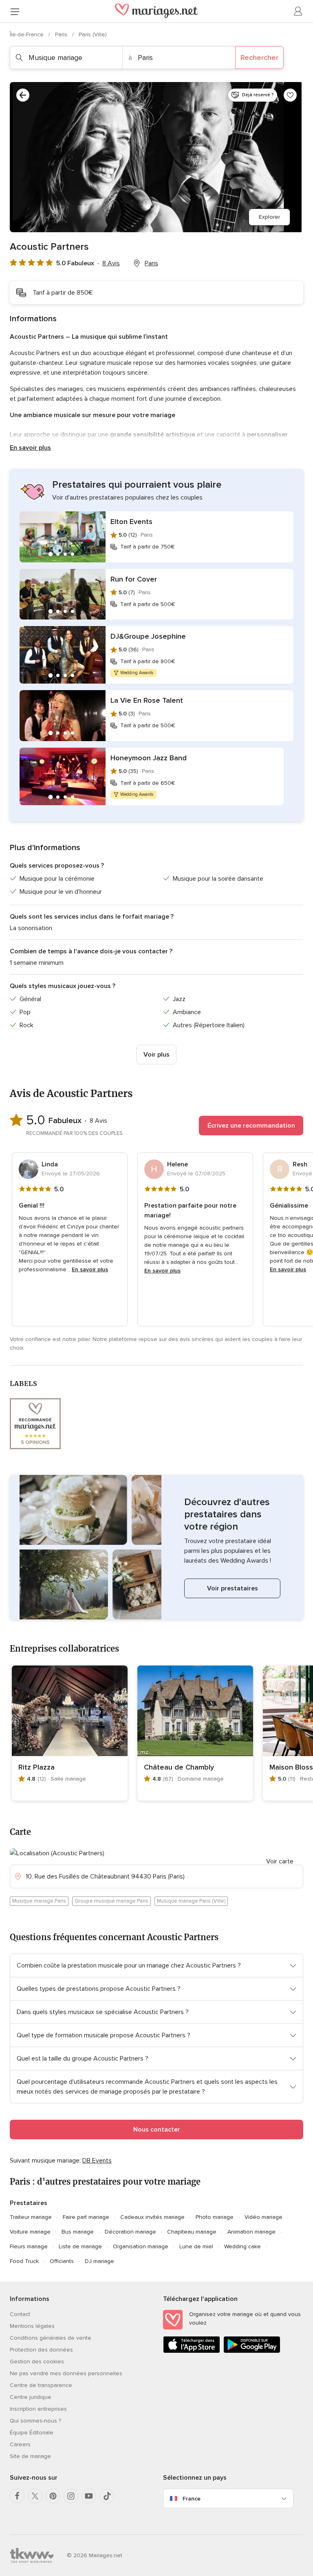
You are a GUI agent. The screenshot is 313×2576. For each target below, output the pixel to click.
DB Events (97, 2161)
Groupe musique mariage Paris (111, 1901)
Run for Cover (134, 579)
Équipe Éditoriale (32, 2433)
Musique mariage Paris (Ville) (191, 1901)
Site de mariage (30, 2456)
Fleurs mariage (29, 2246)
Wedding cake (242, 2246)
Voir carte (280, 1861)
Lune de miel (196, 2246)
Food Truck (24, 2261)
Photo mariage (215, 2217)
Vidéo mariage (263, 2217)
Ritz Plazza (36, 1767)
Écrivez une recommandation (251, 1126)
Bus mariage (78, 2232)
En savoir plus (30, 448)
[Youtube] (89, 2496)
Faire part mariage (86, 2217)
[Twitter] (35, 2496)
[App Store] (192, 2351)
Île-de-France (28, 34)
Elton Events (131, 522)
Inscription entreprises (38, 2409)
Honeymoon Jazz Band (149, 758)
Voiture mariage (30, 2232)
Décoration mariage (130, 2232)
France (192, 2499)
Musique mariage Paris (39, 1901)
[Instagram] (71, 2496)
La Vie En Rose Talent (147, 700)
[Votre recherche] (23, 95)
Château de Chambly (179, 1767)
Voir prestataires (233, 1588)
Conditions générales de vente (51, 2338)
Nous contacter (157, 2130)
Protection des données (41, 2350)
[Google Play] (252, 2351)
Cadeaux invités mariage (152, 2217)
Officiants (62, 2261)
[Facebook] (17, 2496)
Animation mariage (251, 2232)
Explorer (269, 217)
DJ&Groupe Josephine (148, 636)
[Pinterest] (53, 2496)
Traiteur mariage (31, 2217)
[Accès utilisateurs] (298, 11)
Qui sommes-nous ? (35, 2421)
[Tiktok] (107, 2496)
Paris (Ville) (93, 34)
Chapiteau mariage (192, 2232)
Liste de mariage (80, 2246)
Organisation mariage (141, 2246)
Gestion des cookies (37, 2362)
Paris (62, 34)
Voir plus (156, 1055)
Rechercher (259, 58)
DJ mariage (99, 2261)
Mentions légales (32, 2326)
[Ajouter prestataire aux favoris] (290, 95)
